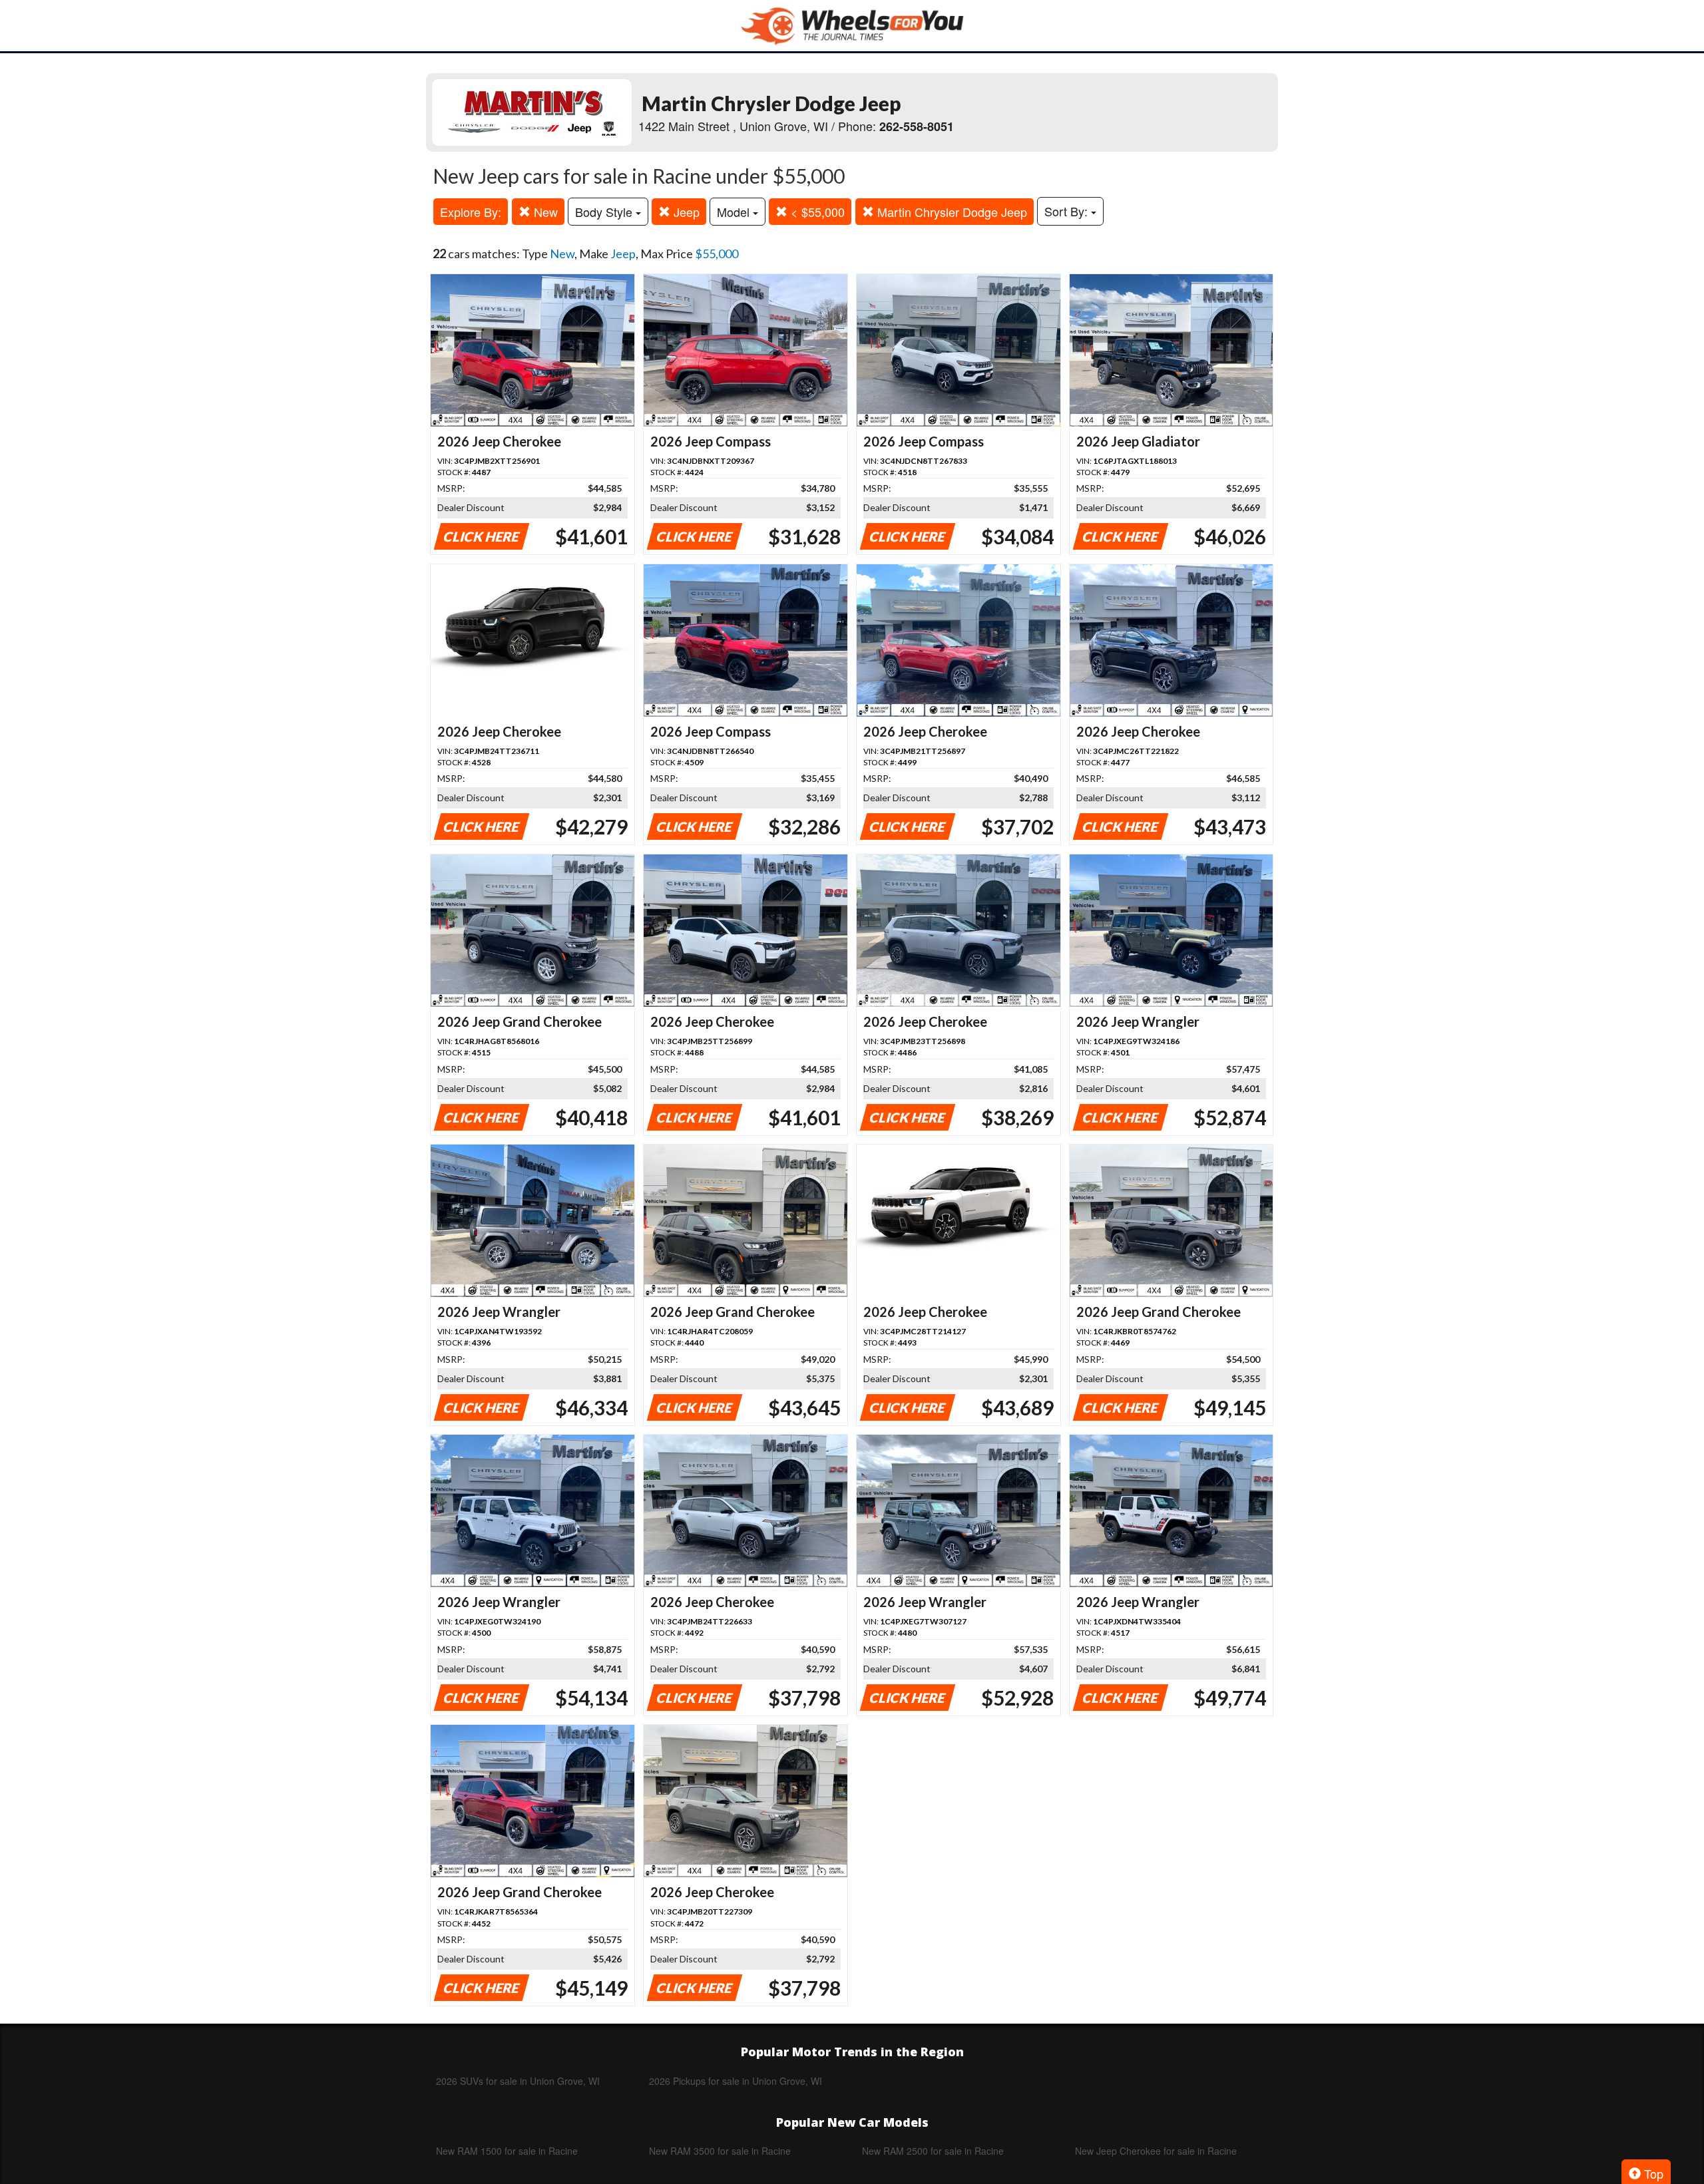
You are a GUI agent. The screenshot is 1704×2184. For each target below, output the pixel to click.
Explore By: (471, 212)
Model (735, 212)
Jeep (685, 212)
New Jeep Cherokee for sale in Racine (1156, 2151)
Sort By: (1068, 211)
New (544, 212)
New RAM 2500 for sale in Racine (933, 2151)
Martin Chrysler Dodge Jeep (951, 212)
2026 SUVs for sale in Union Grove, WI (518, 2081)
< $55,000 (816, 212)
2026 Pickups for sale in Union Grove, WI (736, 2081)
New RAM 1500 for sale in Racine (507, 2151)
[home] (852, 26)
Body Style (605, 212)
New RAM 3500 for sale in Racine (720, 2151)
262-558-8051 (917, 126)
